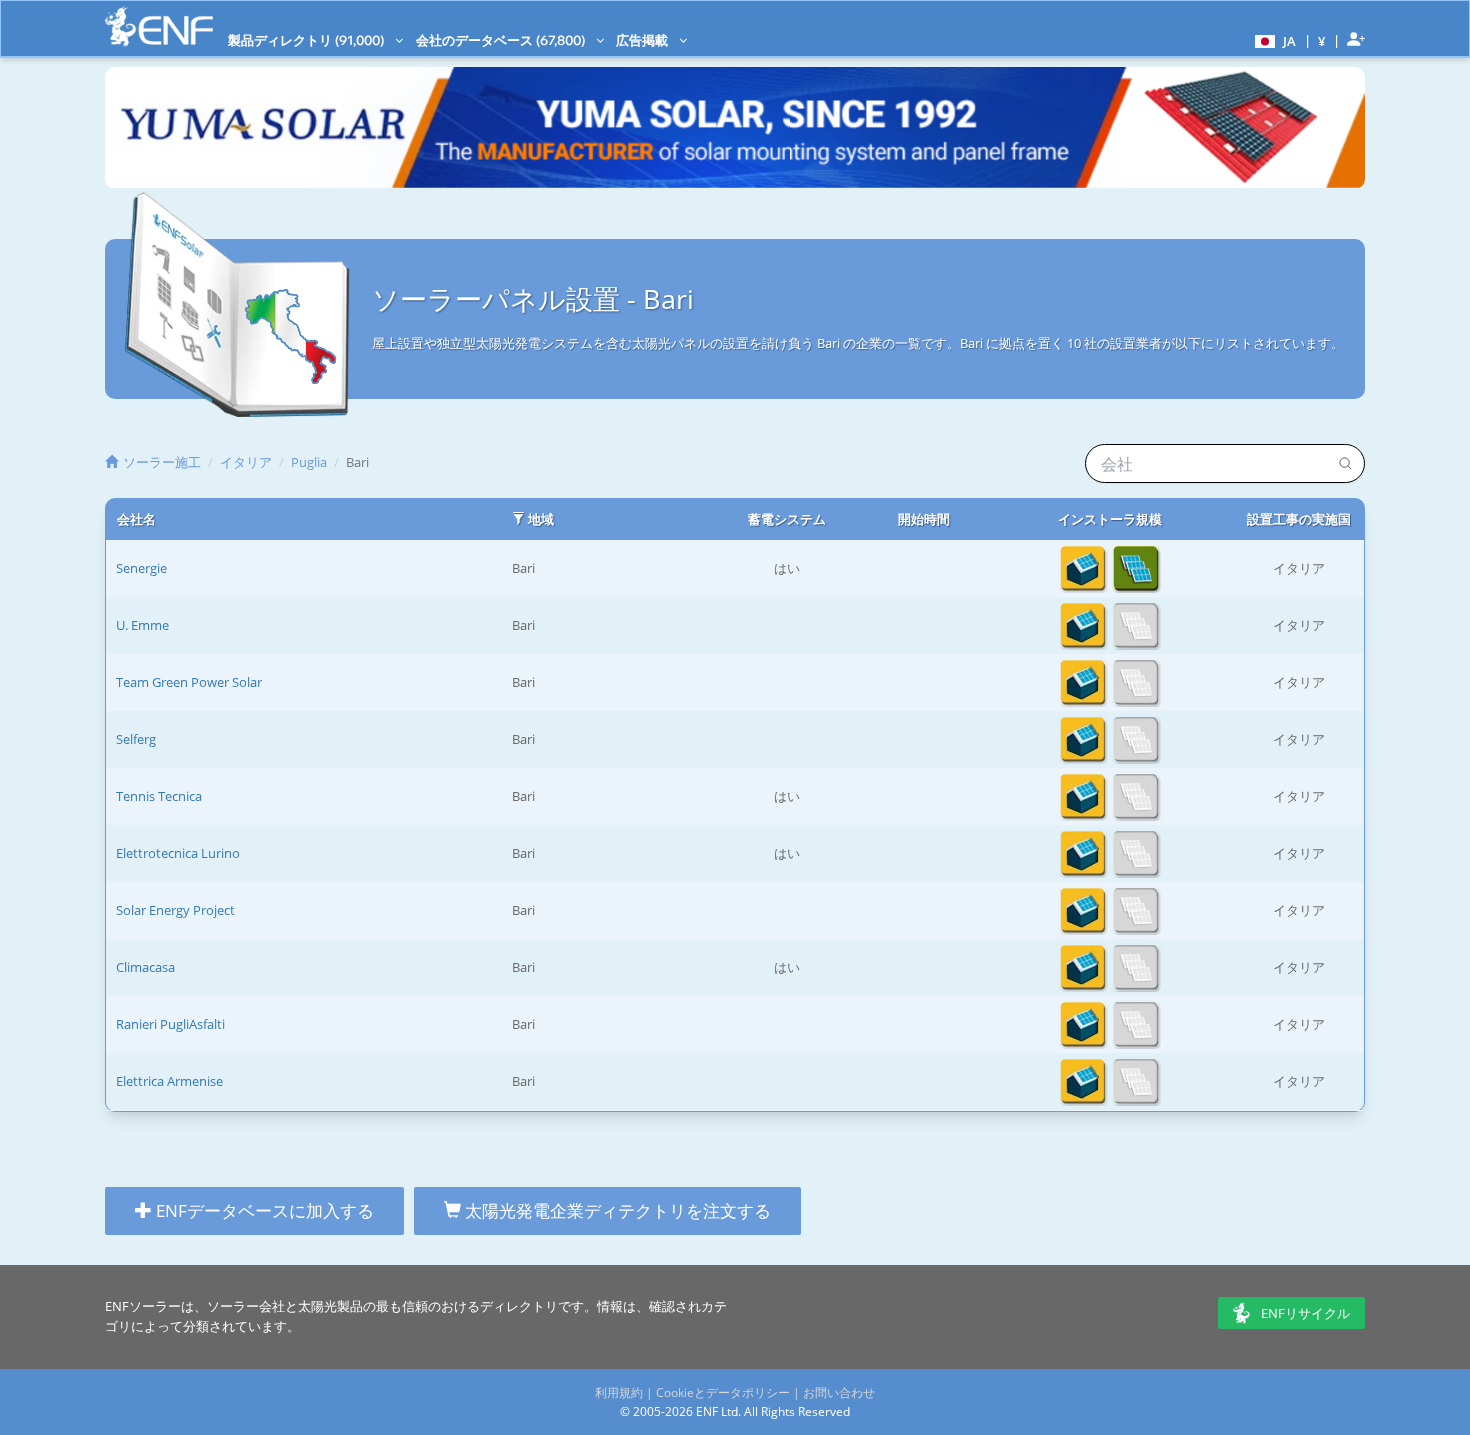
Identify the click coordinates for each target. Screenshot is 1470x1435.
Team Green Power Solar (189, 682)
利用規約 (619, 1392)
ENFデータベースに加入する (263, 1210)
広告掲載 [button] (643, 40)
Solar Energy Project (175, 910)
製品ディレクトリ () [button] (307, 40)
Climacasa (145, 967)
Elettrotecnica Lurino (178, 853)
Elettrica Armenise (169, 1081)
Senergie (141, 568)
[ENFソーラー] (159, 26)
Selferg (136, 739)
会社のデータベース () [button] (502, 40)
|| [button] (1322, 40)
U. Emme (142, 625)
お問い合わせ (839, 1392)
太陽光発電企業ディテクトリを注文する (616, 1210)
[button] (1273, 40)
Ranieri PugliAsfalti (170, 1024)
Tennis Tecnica (159, 796)
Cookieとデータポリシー (723, 1392)
